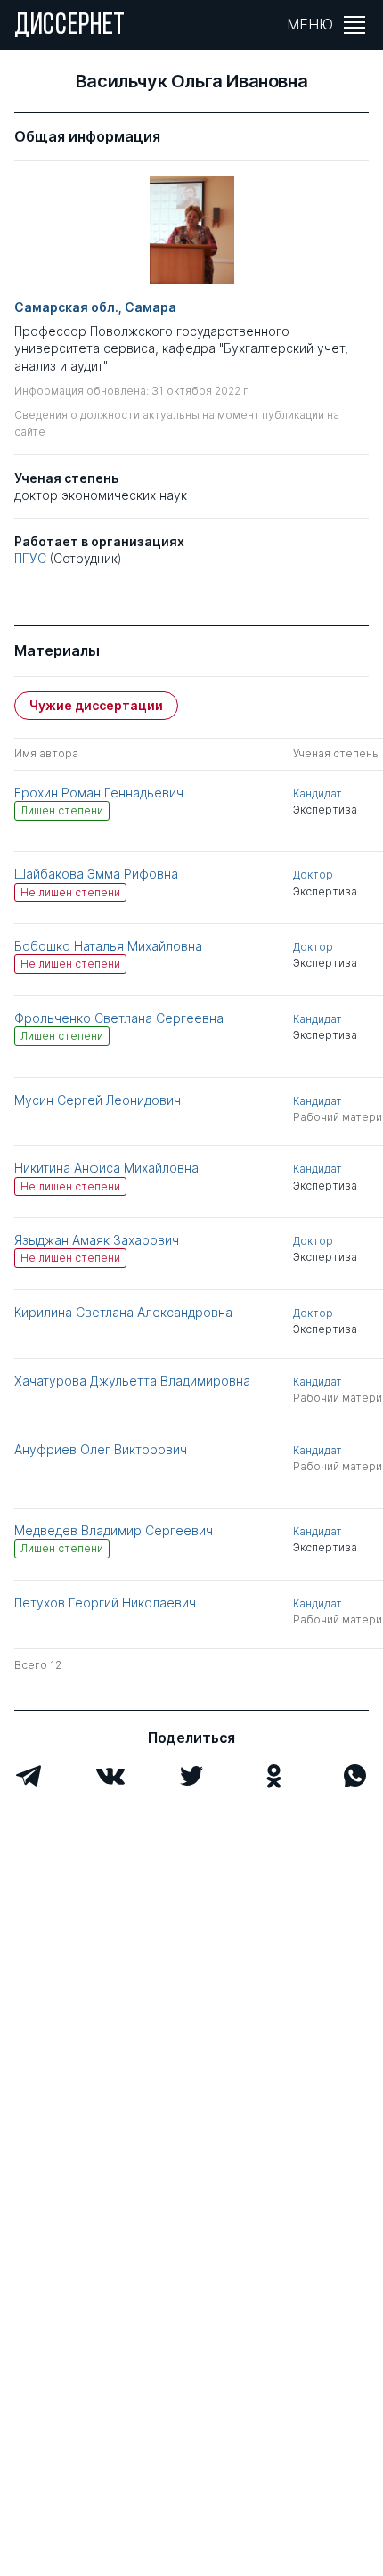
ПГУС (30, 558)
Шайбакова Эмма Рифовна (96, 874)
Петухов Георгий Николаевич (105, 1603)
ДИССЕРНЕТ (70, 27)
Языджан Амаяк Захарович (97, 1240)
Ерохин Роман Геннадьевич (99, 793)
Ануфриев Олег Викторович (101, 1449)
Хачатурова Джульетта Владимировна (132, 1381)
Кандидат (318, 793)
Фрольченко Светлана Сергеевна (119, 1018)
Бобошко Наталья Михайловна (108, 946)
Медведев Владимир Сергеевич (114, 1530)
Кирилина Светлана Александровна (123, 1312)
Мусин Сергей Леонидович (98, 1100)
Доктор (313, 875)
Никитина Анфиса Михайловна (106, 1168)
